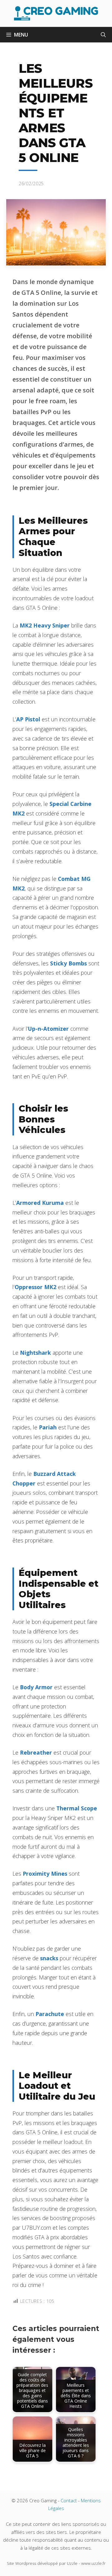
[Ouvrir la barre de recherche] (103, 35)
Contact (69, 2500)
